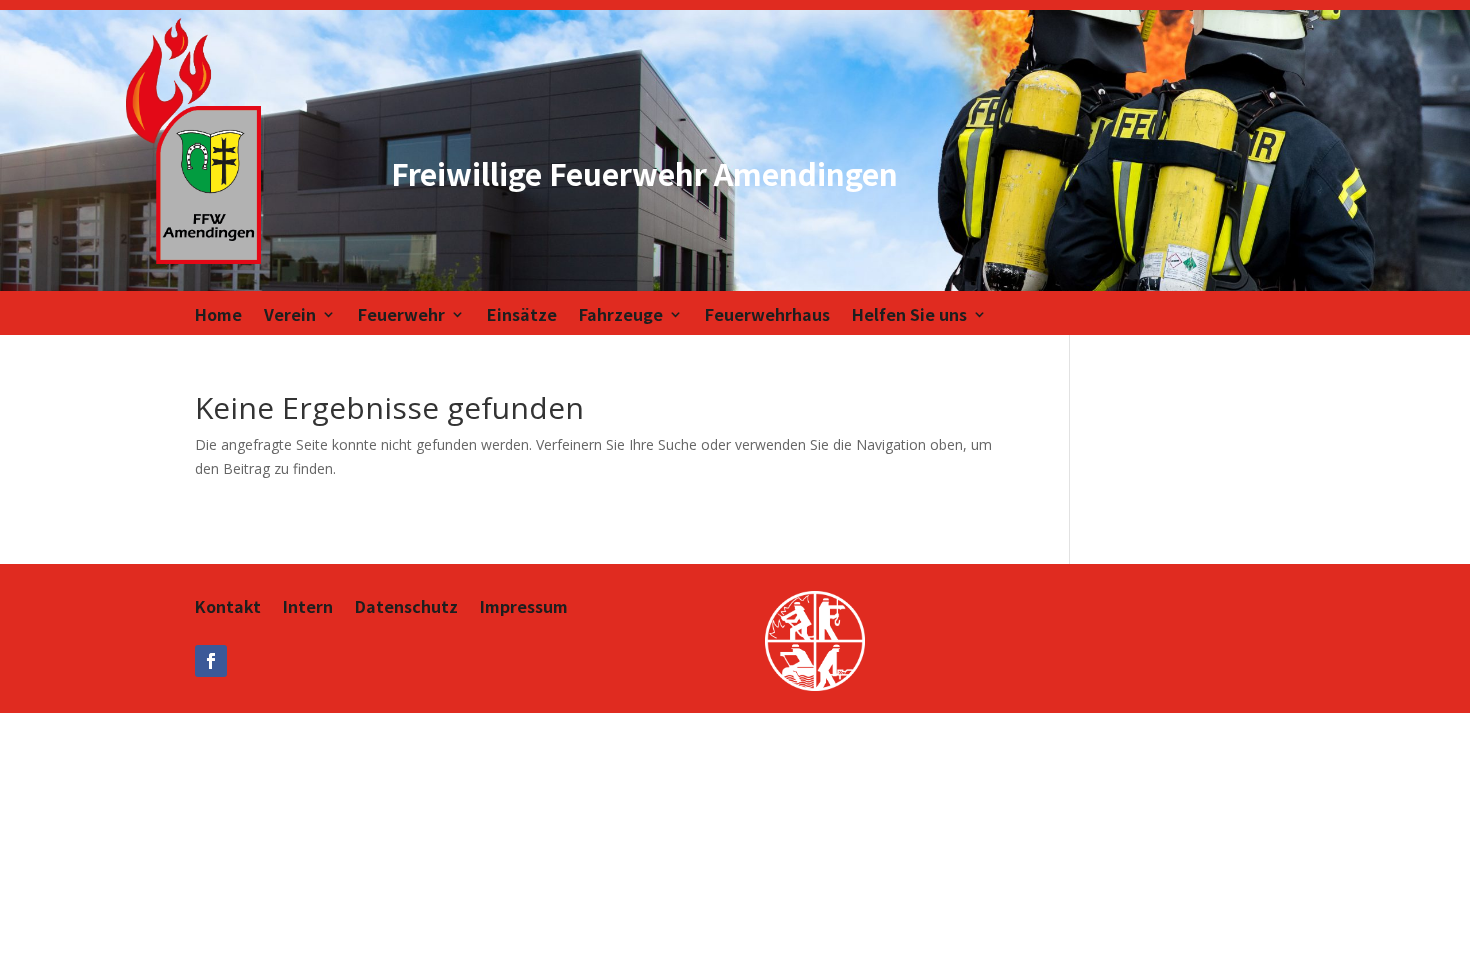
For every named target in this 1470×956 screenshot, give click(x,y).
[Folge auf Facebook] (211, 661)
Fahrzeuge (621, 316)
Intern (308, 608)
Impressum (524, 608)
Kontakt (228, 608)
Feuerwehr (401, 316)
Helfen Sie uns (909, 316)
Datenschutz (406, 608)
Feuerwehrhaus (767, 316)
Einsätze (522, 316)
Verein (290, 316)
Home (218, 316)
